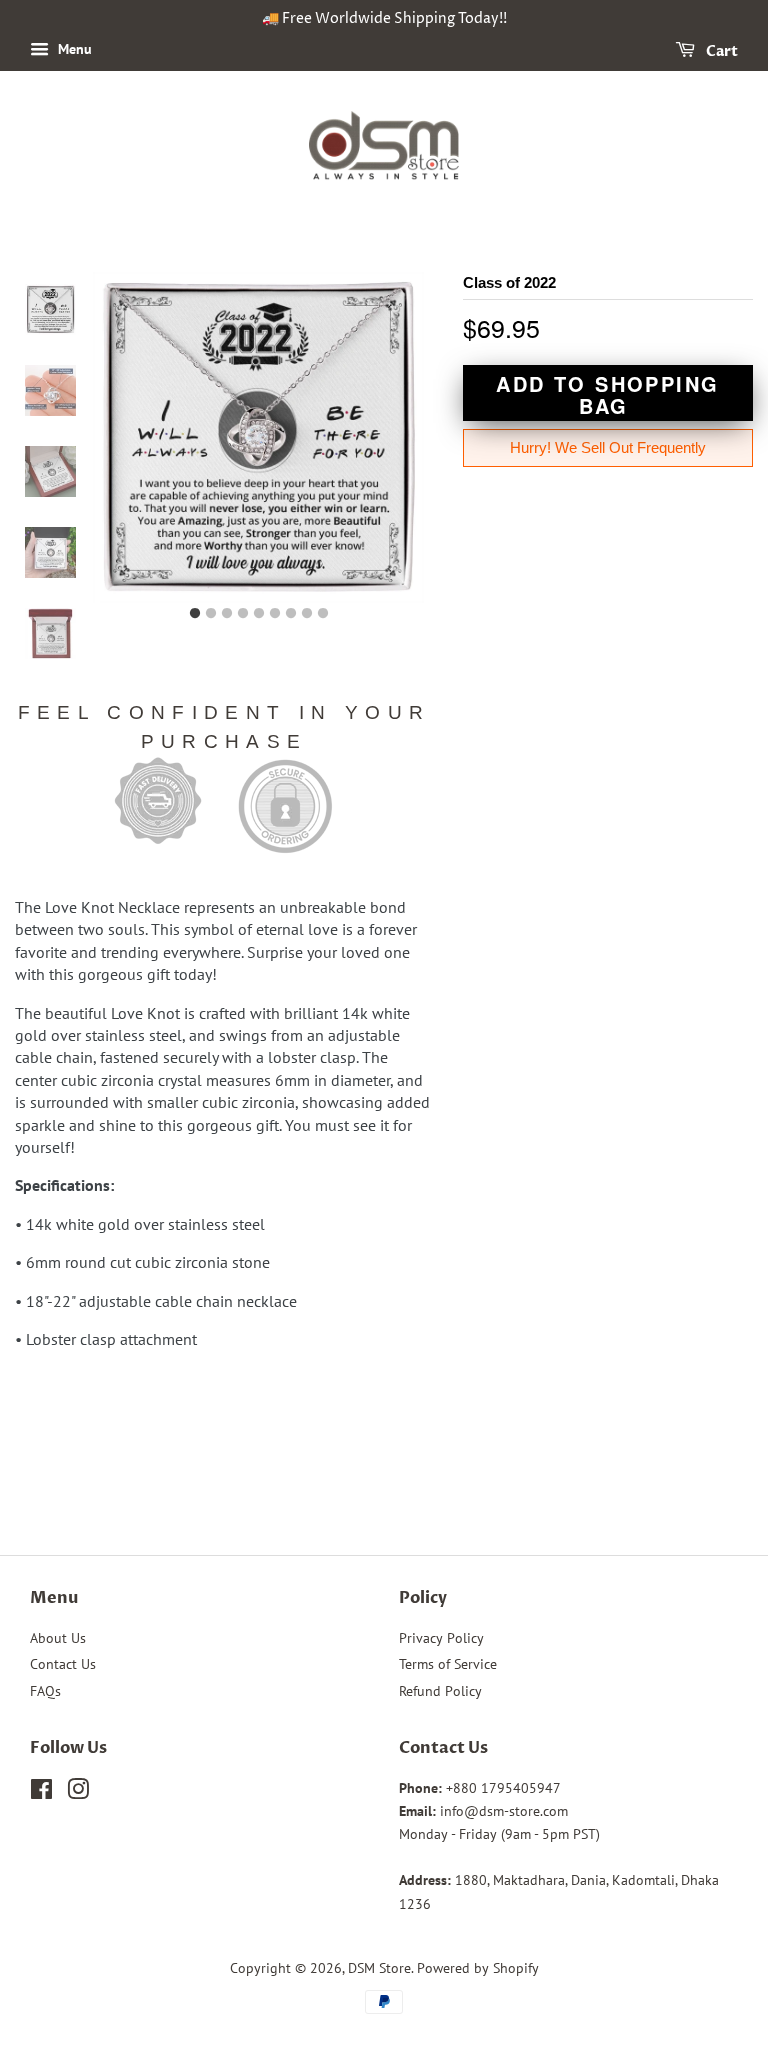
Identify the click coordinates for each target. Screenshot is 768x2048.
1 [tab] (195, 614)
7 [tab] (291, 614)
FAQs (45, 1691)
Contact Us (63, 1664)
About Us (58, 1638)
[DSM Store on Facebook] (41, 1793)
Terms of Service (448, 1664)
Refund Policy (440, 1691)
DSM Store (379, 1968)
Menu (73, 49)
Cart (720, 51)
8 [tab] (307, 614)
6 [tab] (275, 614)
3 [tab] (227, 614)
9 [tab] (323, 614)
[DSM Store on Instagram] (78, 1793)
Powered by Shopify (478, 1968)
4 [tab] (243, 614)
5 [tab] (259, 614)
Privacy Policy (441, 1638)
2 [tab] (211, 614)
